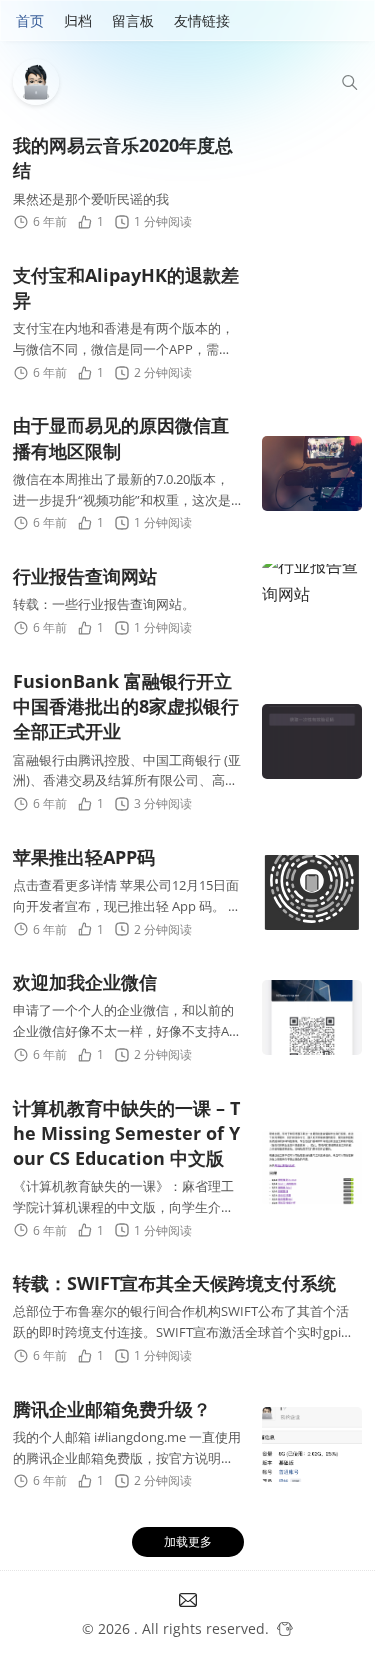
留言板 (133, 20)
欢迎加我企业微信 (85, 982)
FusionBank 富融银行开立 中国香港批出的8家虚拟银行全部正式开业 (126, 706)
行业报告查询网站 (85, 576)
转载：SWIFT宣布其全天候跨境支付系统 (174, 1283)
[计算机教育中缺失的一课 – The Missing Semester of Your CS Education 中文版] (312, 1168)
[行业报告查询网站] (312, 601)
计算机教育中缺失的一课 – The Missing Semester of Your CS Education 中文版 (126, 1133)
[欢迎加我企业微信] (312, 1017)
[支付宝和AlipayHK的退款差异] (312, 323)
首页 (30, 20)
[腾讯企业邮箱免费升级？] (312, 1444)
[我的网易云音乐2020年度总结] (312, 183)
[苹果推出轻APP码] (312, 892)
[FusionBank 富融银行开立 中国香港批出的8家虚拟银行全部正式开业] (312, 741)
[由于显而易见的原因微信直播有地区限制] (312, 473)
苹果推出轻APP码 (84, 857)
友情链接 (202, 20)
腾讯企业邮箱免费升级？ (112, 1409)
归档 (78, 20)
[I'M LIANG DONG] (41, 82)
